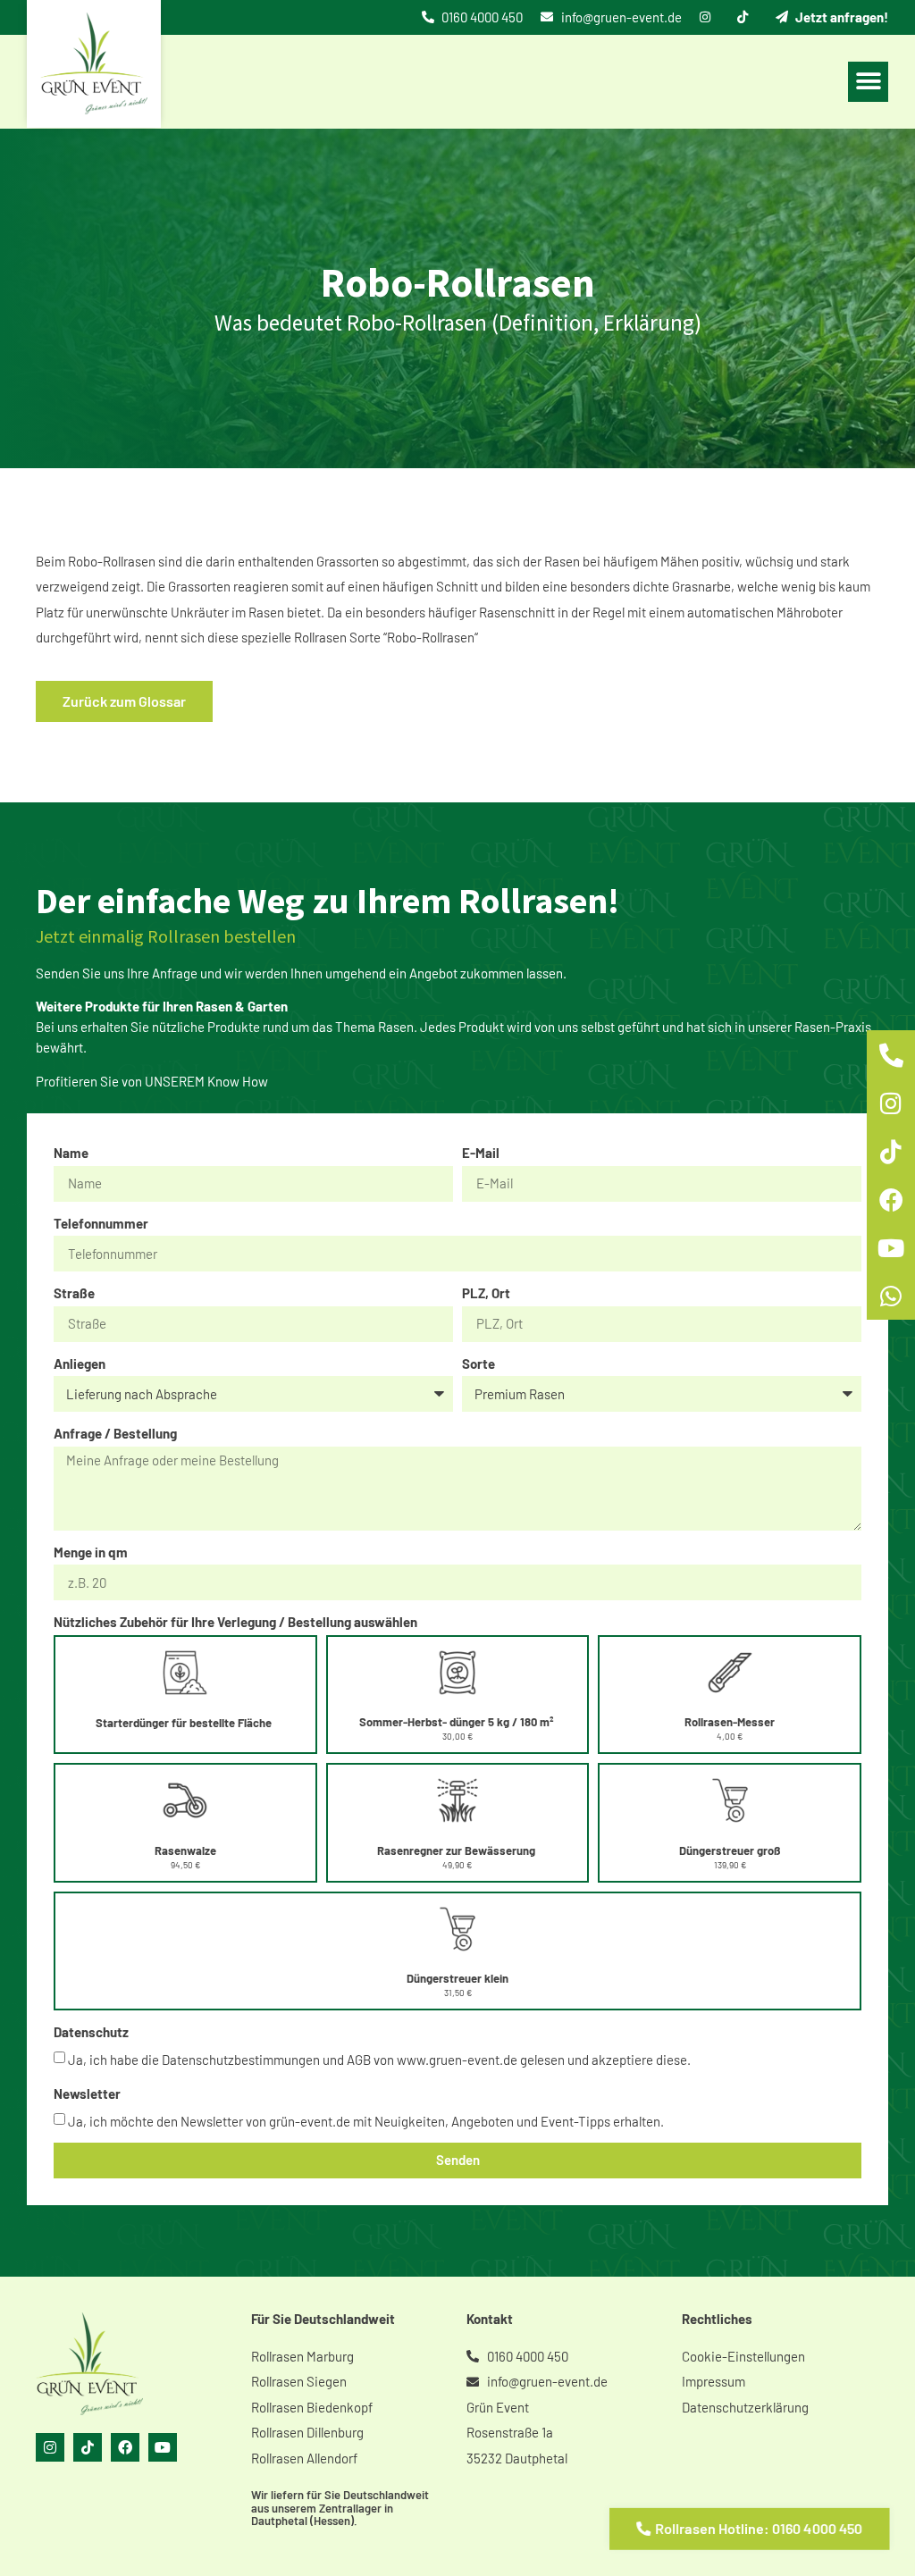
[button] (868, 82)
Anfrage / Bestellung (115, 1433)
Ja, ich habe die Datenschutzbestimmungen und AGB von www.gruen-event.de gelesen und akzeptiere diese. (379, 2060)
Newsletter (87, 2094)
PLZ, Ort (486, 1293)
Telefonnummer (101, 1223)
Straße (74, 1293)
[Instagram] (50, 2447)
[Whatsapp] (891, 1296)
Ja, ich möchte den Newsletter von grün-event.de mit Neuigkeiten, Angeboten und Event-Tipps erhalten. (366, 2120)
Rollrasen (320, 637)
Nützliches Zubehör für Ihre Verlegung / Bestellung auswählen (235, 1622)
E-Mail (481, 1153)
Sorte (478, 1364)
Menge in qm (91, 1552)
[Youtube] (163, 2447)
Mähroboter (810, 612)
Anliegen (80, 1364)
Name (71, 1153)
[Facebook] (125, 2447)
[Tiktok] (88, 2447)
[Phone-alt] (891, 1054)
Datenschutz (91, 2032)
